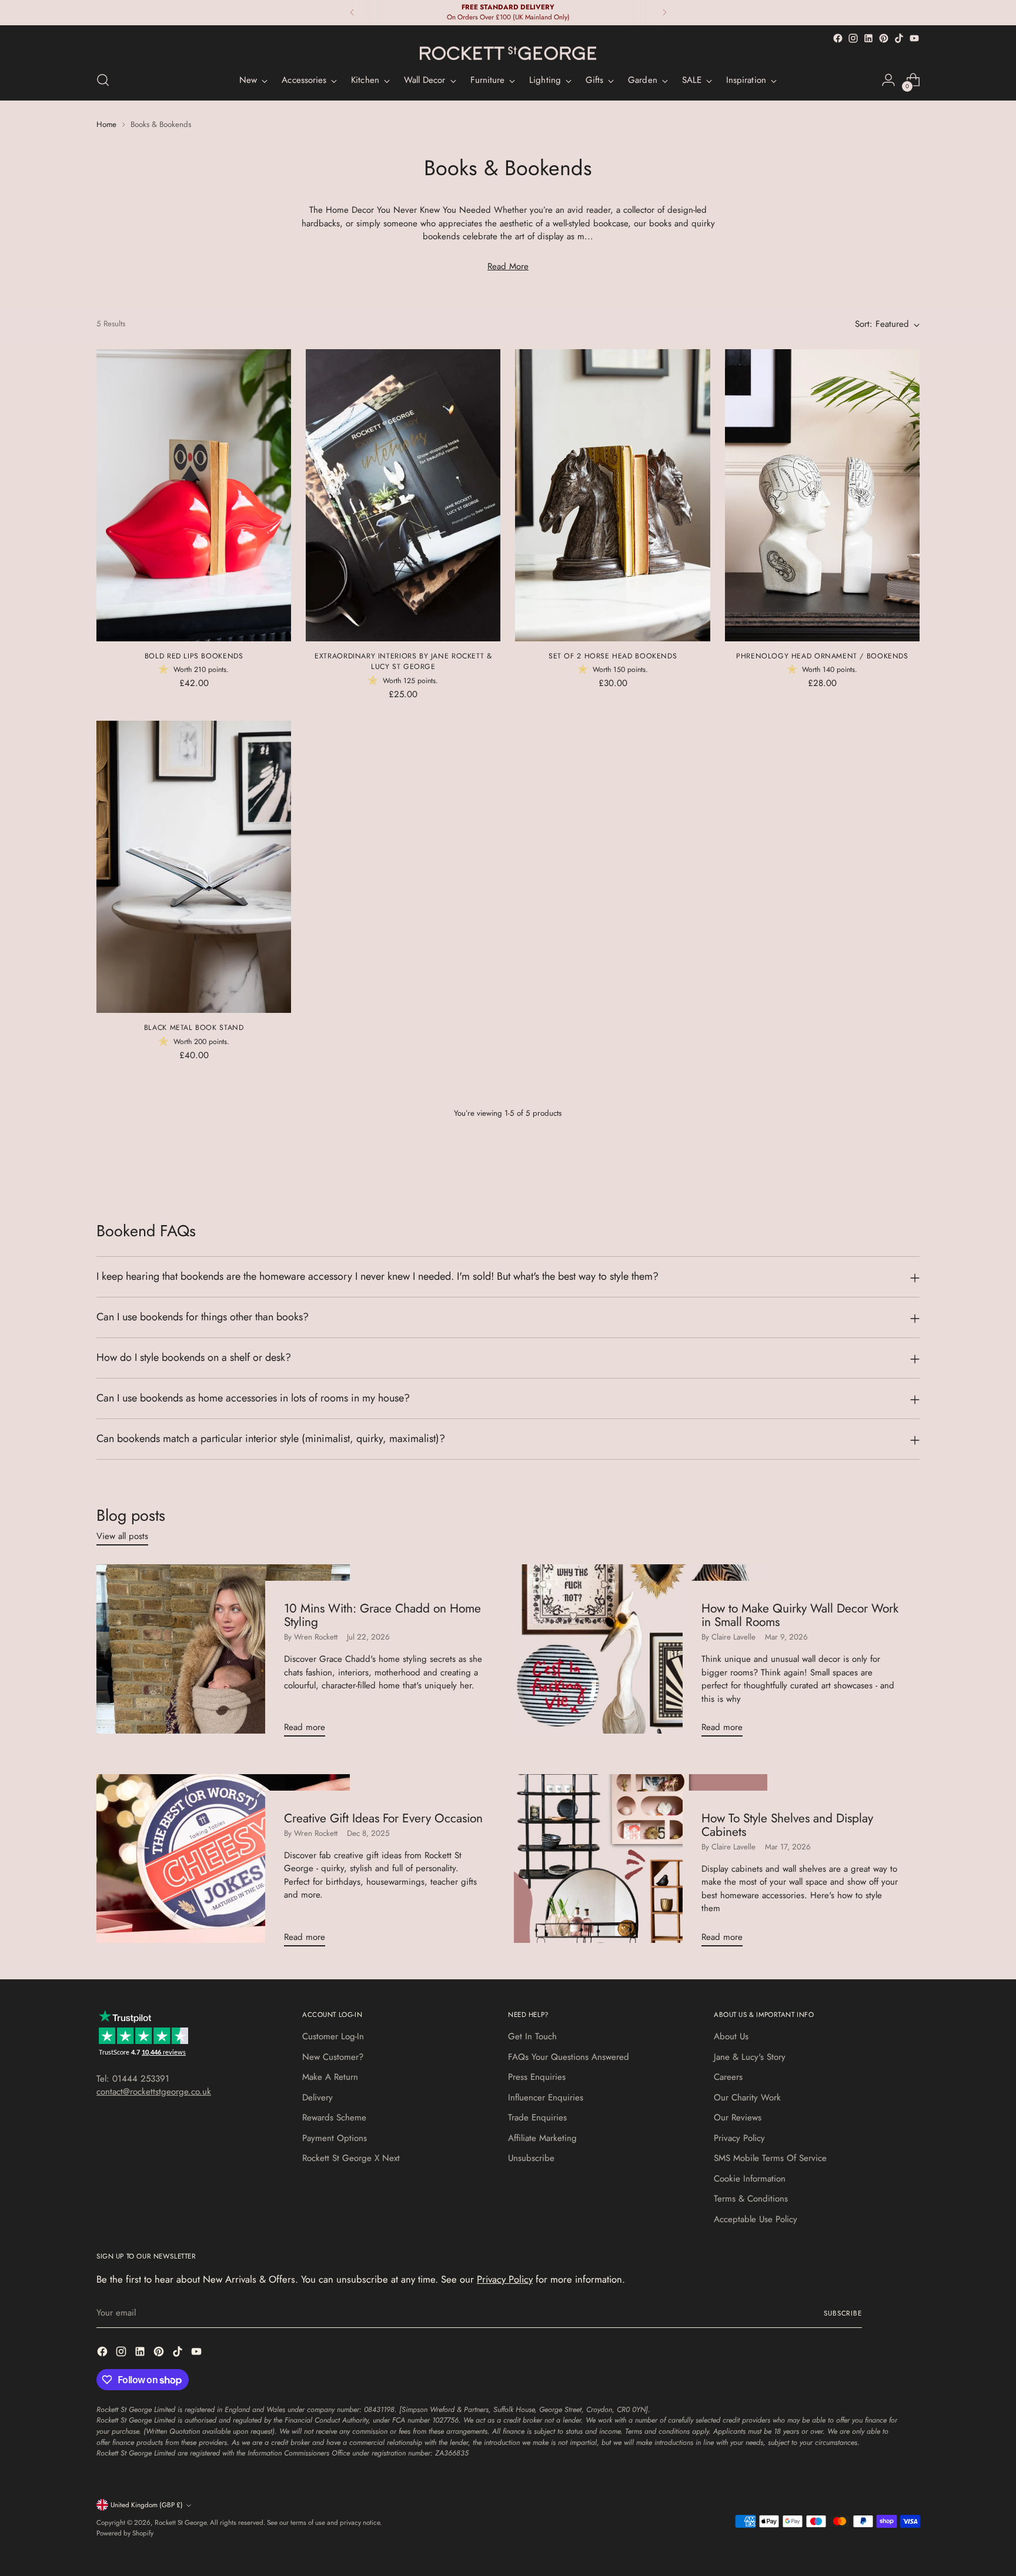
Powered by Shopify (125, 2533)
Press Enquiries (537, 2077)
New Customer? (333, 2057)
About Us (731, 2036)
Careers (728, 2077)
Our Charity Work (747, 2097)
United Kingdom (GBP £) (147, 2505)
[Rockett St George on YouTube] (914, 38)
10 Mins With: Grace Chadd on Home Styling (382, 1615)
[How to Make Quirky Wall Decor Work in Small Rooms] (641, 1655)
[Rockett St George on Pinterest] (884, 38)
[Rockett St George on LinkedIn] (868, 38)
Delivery (317, 2097)
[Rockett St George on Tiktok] (899, 38)
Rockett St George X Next (351, 2158)
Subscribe (843, 2313)
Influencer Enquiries (546, 2097)
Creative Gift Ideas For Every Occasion (383, 1818)
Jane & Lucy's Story (750, 2057)
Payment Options (335, 2138)
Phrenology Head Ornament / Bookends (822, 656)
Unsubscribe (531, 2158)
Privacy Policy (739, 2138)
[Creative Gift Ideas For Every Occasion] (223, 1865)
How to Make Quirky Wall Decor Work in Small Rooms (800, 1615)
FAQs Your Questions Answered (569, 2057)
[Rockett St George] (508, 53)
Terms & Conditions (751, 2199)
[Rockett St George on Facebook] (838, 38)
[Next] (664, 13)
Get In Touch (532, 2036)
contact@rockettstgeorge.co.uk (154, 2092)
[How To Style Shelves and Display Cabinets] (641, 1865)
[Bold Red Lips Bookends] (194, 495)
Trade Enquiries (537, 2117)
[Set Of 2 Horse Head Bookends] (612, 495)
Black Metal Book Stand (194, 1028)
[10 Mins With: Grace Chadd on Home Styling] (223, 1655)
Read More (508, 266)
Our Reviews (738, 2117)
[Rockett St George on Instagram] (853, 38)
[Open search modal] (103, 80)
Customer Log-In (333, 2036)
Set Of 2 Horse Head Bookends (613, 656)
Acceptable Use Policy (756, 2219)
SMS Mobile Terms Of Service (770, 2158)
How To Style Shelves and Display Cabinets (787, 1825)
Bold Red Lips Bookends (194, 656)
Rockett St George (181, 2523)
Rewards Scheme (334, 2117)
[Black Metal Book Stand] (194, 867)
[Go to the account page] (888, 80)
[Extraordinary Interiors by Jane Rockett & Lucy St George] (403, 495)
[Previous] (352, 13)
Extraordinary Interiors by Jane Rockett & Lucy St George (403, 661)
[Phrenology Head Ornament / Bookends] (822, 495)
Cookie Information (750, 2179)
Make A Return (330, 2077)
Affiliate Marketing (542, 2138)
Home (106, 124)
